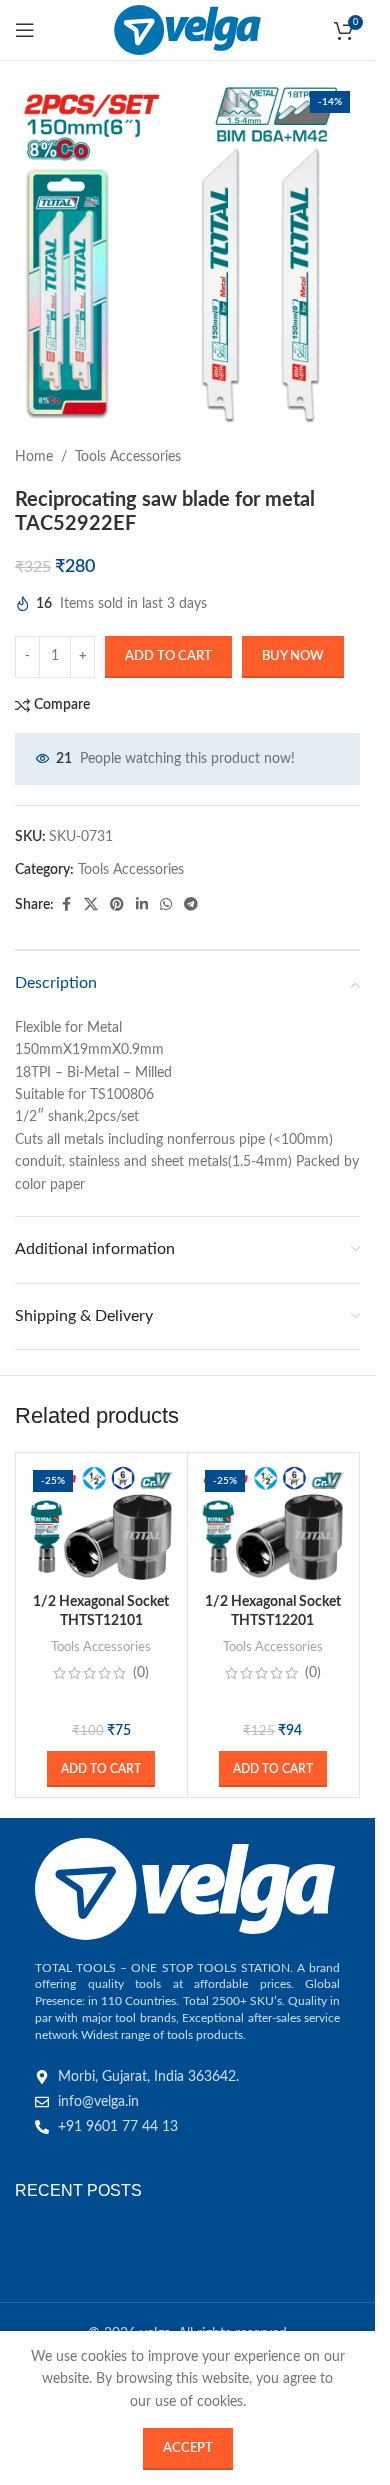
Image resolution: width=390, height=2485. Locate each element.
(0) (141, 1673)
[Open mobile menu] (25, 30)
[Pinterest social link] (117, 905)
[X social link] (91, 905)
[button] (101, 1769)
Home (34, 457)
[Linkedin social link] (142, 905)
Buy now (293, 656)
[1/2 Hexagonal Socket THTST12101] (101, 1523)
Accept (188, 2448)
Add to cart (168, 656)
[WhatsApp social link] (166, 905)
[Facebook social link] (66, 905)
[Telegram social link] (191, 905)
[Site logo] (187, 30)
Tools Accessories (128, 457)
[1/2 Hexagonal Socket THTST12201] (273, 1523)
